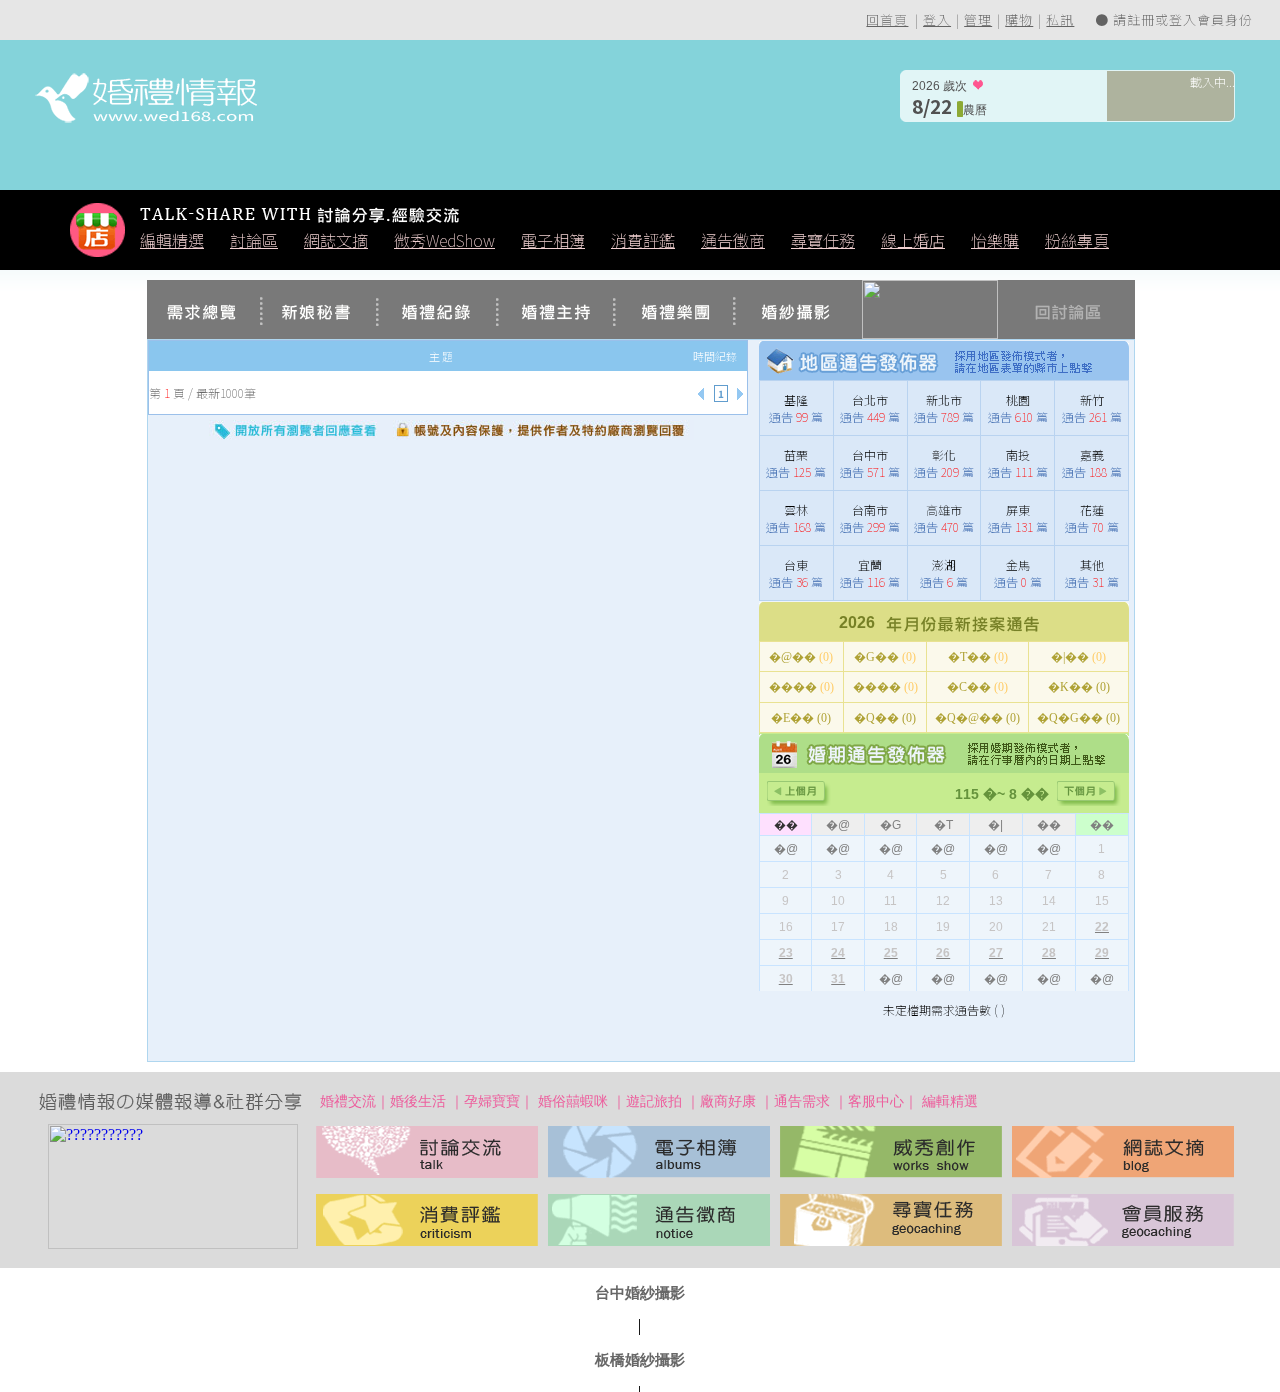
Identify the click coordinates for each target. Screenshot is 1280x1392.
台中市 (870, 454)
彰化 (944, 454)
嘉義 (1092, 454)
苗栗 (796, 454)
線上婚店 (913, 240)
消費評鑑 (643, 240)
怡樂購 (995, 240)
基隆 (796, 399)
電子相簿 (553, 240)
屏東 (1018, 509)
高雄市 (944, 509)
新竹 (1092, 399)
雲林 (796, 509)
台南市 (870, 509)
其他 (1092, 564)
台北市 (870, 399)
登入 (937, 19)
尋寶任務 (823, 240)
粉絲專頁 (1077, 240)
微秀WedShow (444, 240)
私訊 (1060, 19)
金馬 (1018, 564)
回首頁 (887, 19)
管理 (978, 19)
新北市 (944, 399)
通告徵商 (733, 240)
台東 (796, 564)
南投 (1018, 454)
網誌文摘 (336, 240)
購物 (1019, 19)
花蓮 (1092, 509)
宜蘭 (870, 564)
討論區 (254, 240)
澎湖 (944, 564)
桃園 (1018, 399)
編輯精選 (172, 240)
